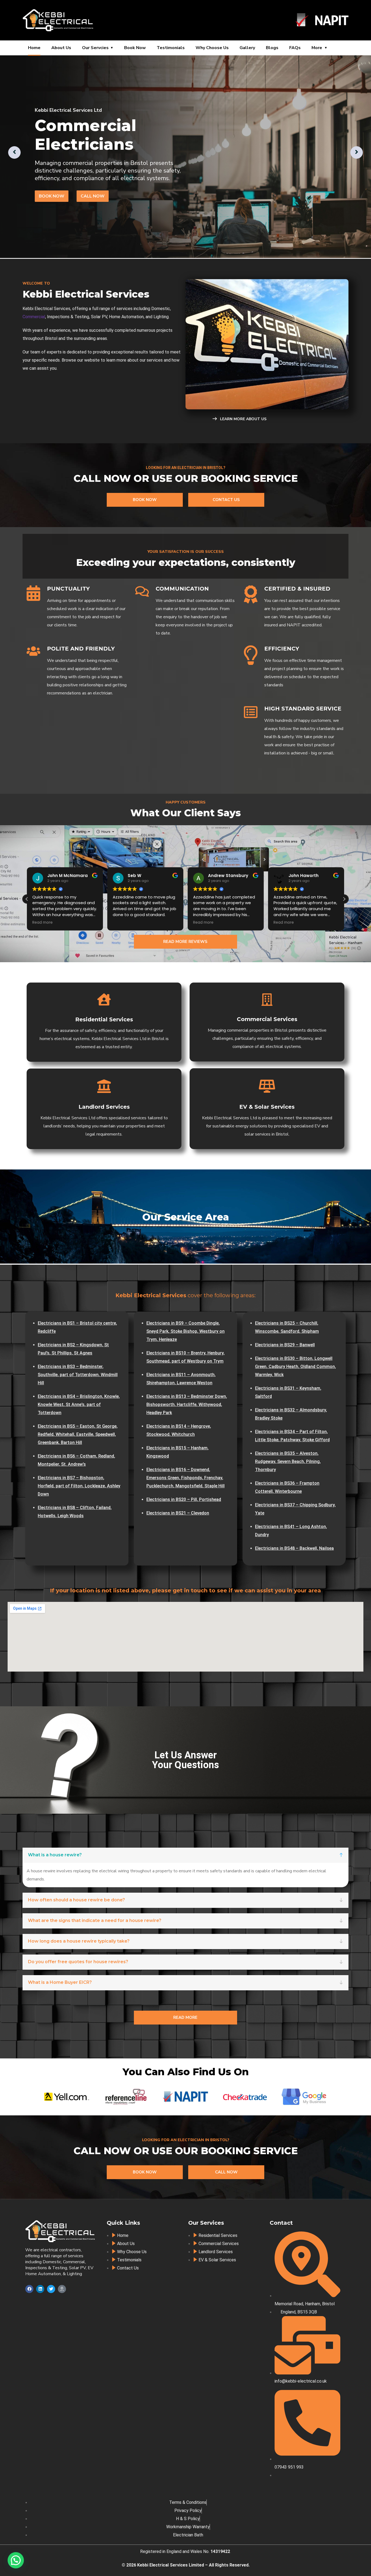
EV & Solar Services (267, 1107)
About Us (61, 48)
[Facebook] (29, 2289)
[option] (185, 157)
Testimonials (171, 48)
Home (34, 48)
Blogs (272, 48)
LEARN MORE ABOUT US (243, 419)
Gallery (247, 48)
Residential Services (104, 1019)
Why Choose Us (212, 48)
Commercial (34, 317)
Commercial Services (267, 1019)
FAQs (295, 48)
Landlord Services (104, 1107)
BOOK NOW (52, 196)
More (317, 48)
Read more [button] (83, 923)
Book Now (135, 48)
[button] (344, 899)
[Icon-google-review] (62, 2289)
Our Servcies (95, 48)
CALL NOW (93, 196)
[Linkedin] (40, 2289)
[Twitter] (51, 2289)
